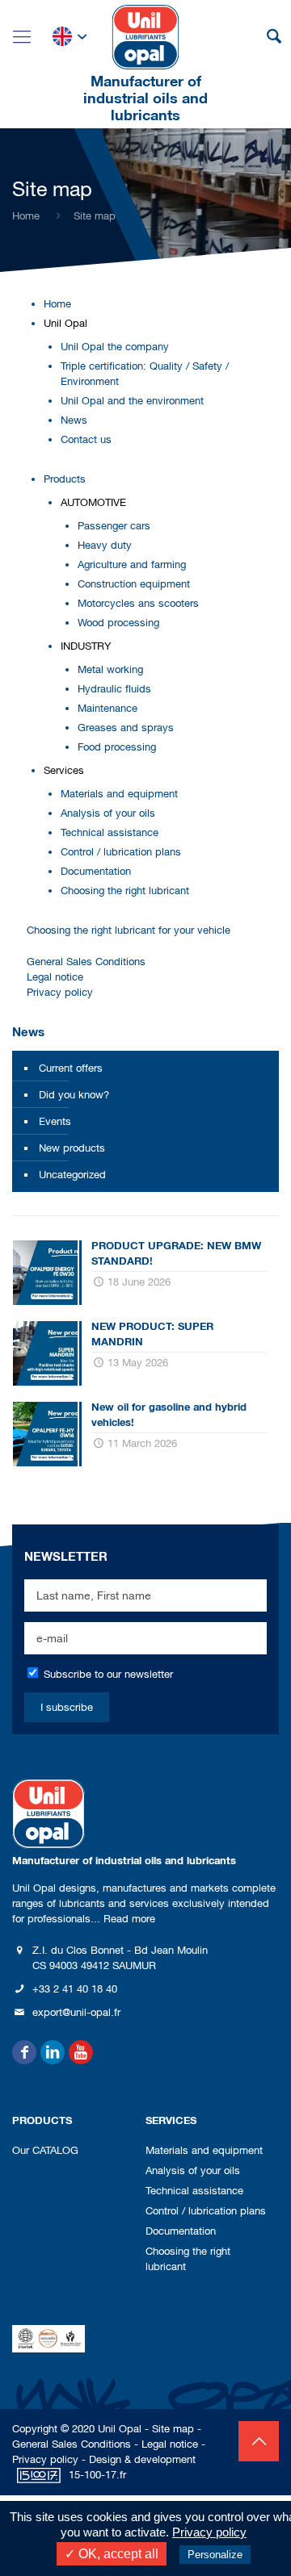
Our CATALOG (45, 2150)
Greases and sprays (126, 728)
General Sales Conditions (86, 962)
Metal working (110, 669)
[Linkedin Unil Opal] (53, 2052)
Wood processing (118, 623)
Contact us (86, 439)
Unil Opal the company (115, 347)
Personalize (215, 2555)
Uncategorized (72, 1175)
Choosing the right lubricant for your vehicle (129, 930)
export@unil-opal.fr (76, 2012)
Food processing (117, 747)
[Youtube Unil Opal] (81, 2052)
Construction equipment (134, 584)
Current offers (71, 1068)
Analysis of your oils (108, 813)
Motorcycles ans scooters (138, 603)
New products (72, 1148)
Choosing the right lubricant (125, 891)
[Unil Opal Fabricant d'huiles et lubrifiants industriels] (145, 36)
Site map (173, 2429)
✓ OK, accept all (112, 2554)
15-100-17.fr (97, 2475)
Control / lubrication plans (121, 852)
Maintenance (108, 708)
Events (55, 1121)
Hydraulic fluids (114, 689)
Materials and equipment (119, 794)
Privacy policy (60, 992)
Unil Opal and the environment (132, 401)
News (74, 420)
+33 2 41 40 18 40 (75, 1989)
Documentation (96, 871)
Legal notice (55, 977)
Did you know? (74, 1095)
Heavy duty (105, 545)
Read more (129, 1919)
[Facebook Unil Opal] (24, 2052)
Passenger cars (114, 526)
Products (65, 479)
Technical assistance (110, 832)
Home (26, 216)
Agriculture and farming (132, 565)
